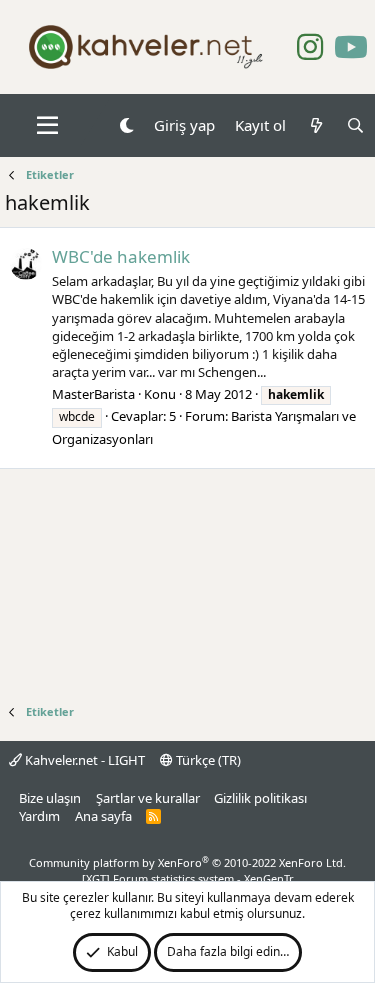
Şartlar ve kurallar (148, 798)
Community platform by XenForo (187, 862)
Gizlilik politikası (260, 798)
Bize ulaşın (50, 798)
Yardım (39, 816)
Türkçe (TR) (207, 760)
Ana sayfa (103, 816)
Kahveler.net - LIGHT (83, 760)
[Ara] (355, 125)
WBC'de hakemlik (121, 256)
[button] (47, 126)
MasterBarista (93, 394)
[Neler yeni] (315, 125)
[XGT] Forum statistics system (188, 878)
